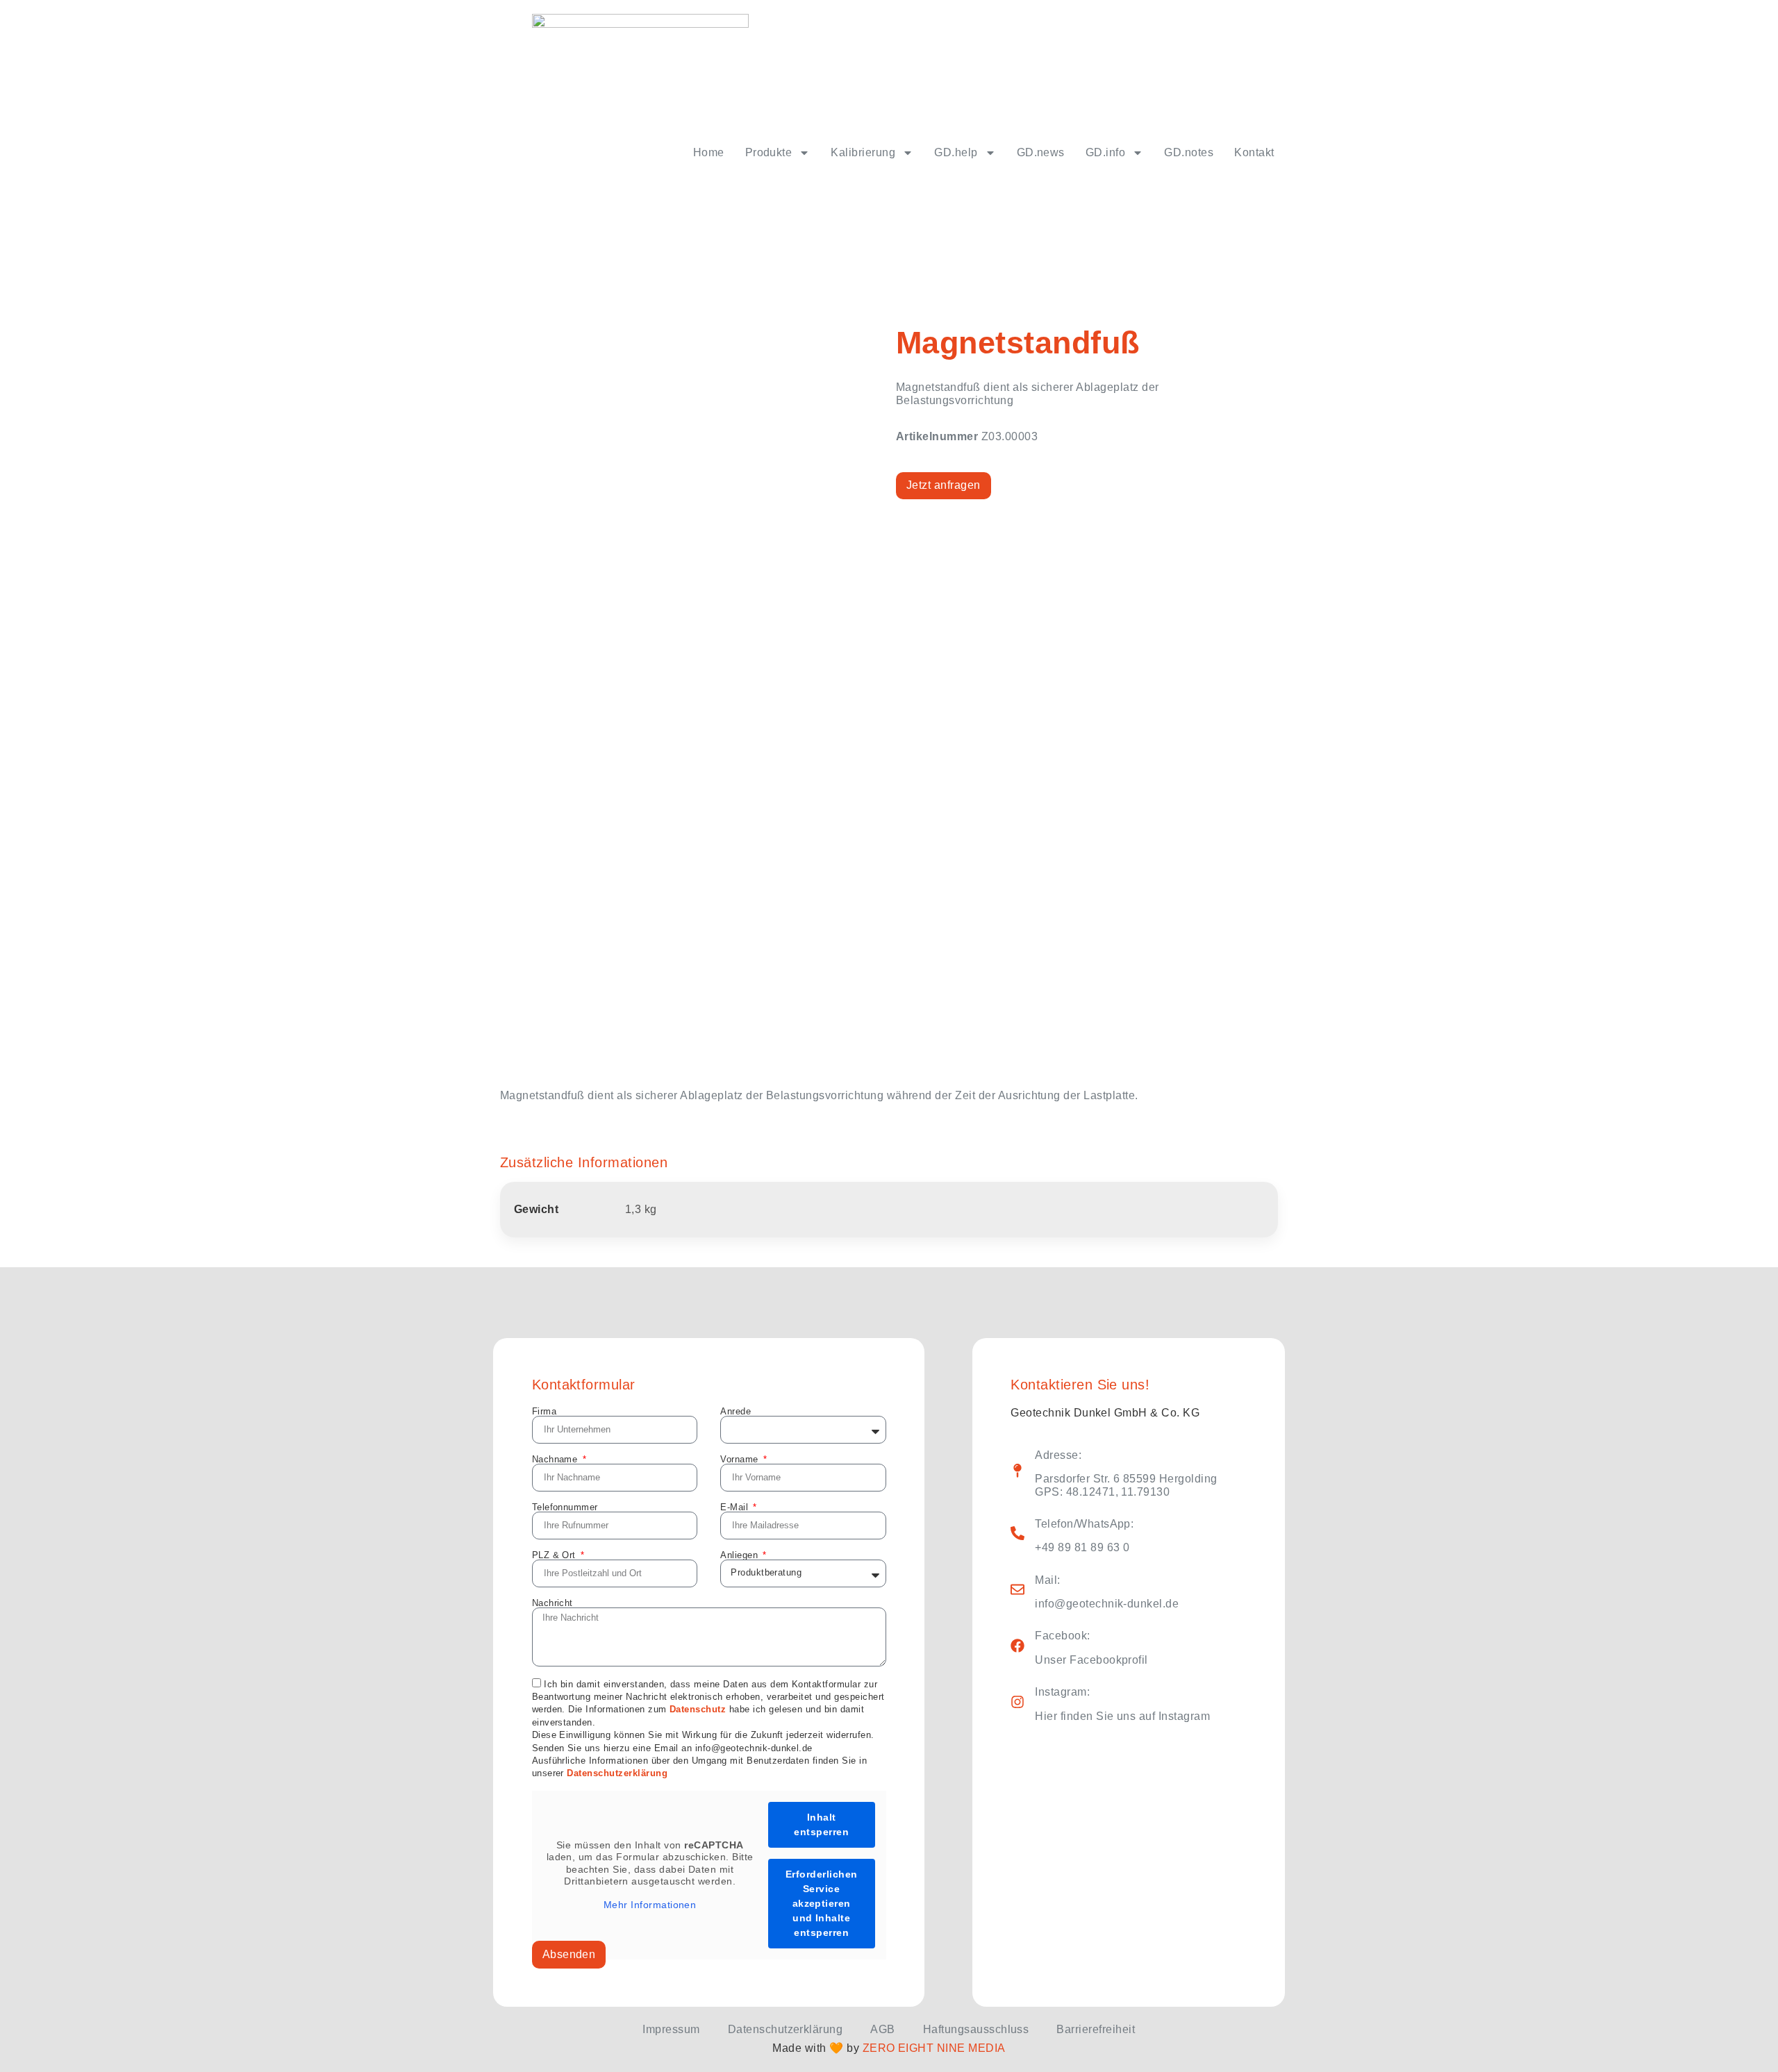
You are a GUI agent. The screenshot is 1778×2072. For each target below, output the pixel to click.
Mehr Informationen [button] (650, 1905)
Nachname (556, 1459)
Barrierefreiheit (1096, 2029)
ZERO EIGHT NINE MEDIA (934, 2048)
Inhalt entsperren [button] (821, 1824)
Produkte (769, 152)
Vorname (741, 1459)
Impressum (671, 2029)
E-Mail (736, 1507)
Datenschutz (698, 1710)
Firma (544, 1411)
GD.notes (1189, 152)
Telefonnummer (565, 1507)
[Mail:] (1017, 1589)
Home (709, 152)
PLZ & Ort (556, 1555)
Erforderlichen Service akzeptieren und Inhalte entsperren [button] (822, 1903)
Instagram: (1062, 1692)
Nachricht (552, 1603)
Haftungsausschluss (976, 2029)
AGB (882, 2029)
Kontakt (1254, 152)
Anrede (736, 1411)
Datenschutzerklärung (617, 1774)
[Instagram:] (1017, 1702)
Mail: (1047, 1580)
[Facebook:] (1017, 1646)
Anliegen (740, 1555)
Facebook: (1062, 1636)
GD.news (1041, 152)
